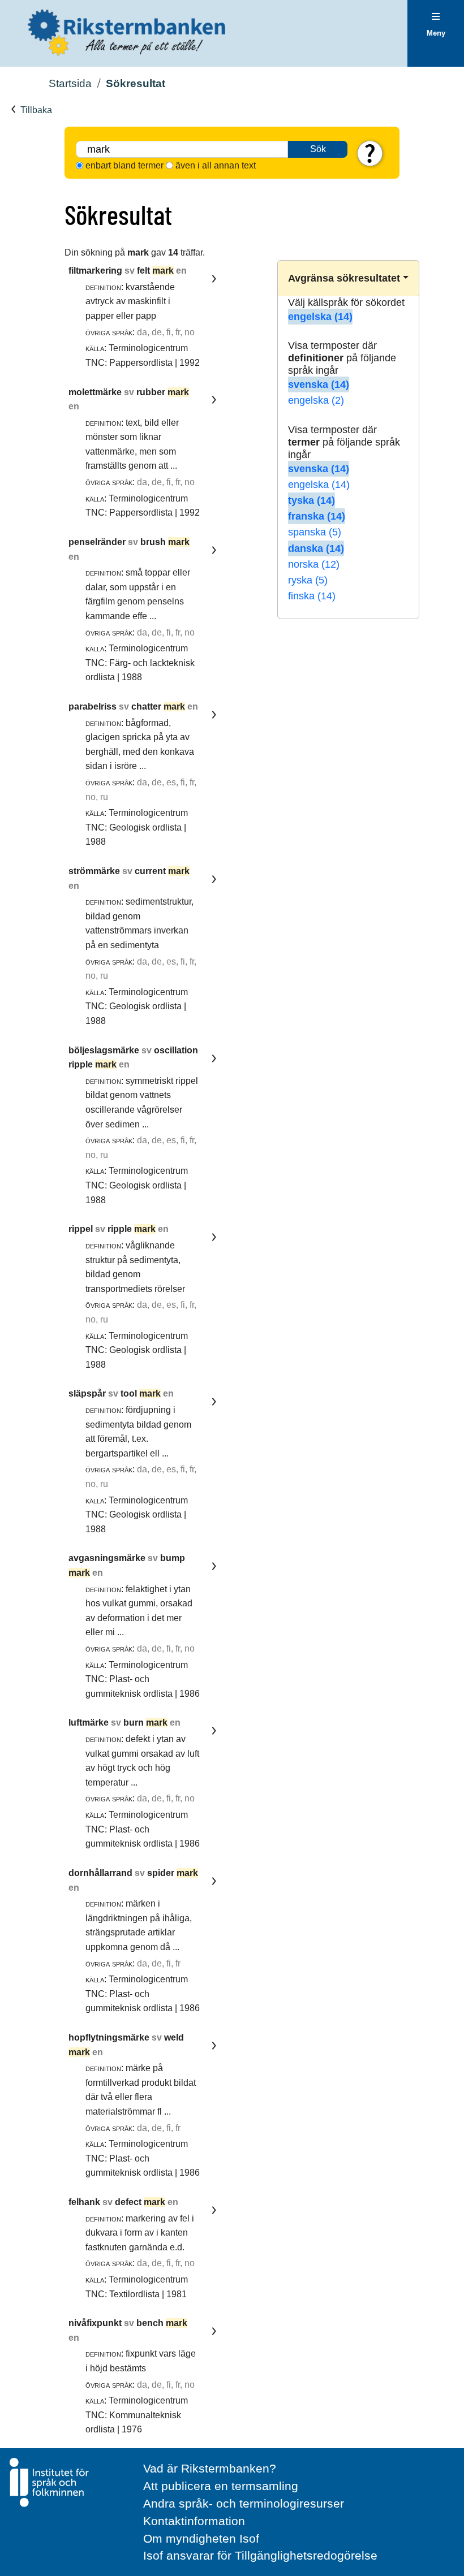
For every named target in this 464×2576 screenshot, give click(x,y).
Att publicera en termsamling (221, 2486)
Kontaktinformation (194, 2521)
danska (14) (316, 548)
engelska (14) (320, 317)
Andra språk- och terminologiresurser (244, 2503)
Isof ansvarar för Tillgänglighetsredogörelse (260, 2555)
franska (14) (317, 516)
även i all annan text (216, 165)
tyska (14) (312, 500)
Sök (318, 149)
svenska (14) (319, 384)
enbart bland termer (124, 165)
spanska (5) (315, 532)
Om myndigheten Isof (201, 2538)
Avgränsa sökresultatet (344, 278)
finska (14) (312, 596)
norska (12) (314, 564)
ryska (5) (308, 580)
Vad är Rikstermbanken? (210, 2468)
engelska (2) (316, 400)
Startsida (70, 83)
